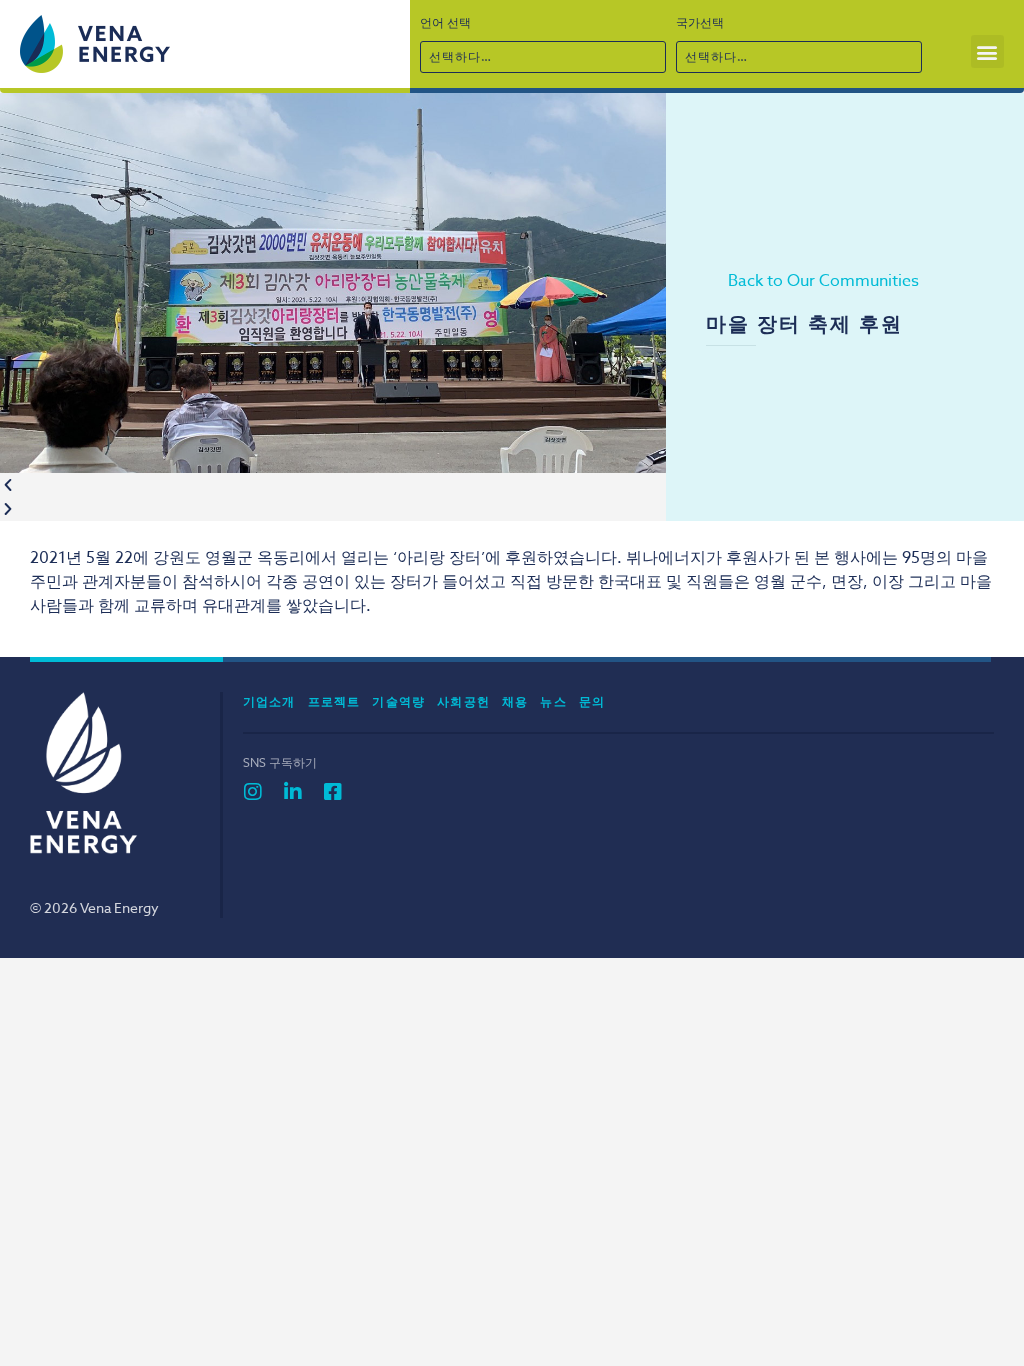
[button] (987, 51)
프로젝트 (334, 701)
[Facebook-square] (333, 792)
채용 (515, 701)
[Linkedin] (293, 792)
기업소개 (269, 701)
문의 (592, 701)
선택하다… (461, 56)
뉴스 (553, 701)
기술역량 (398, 701)
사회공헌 (463, 701)
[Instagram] (253, 792)
